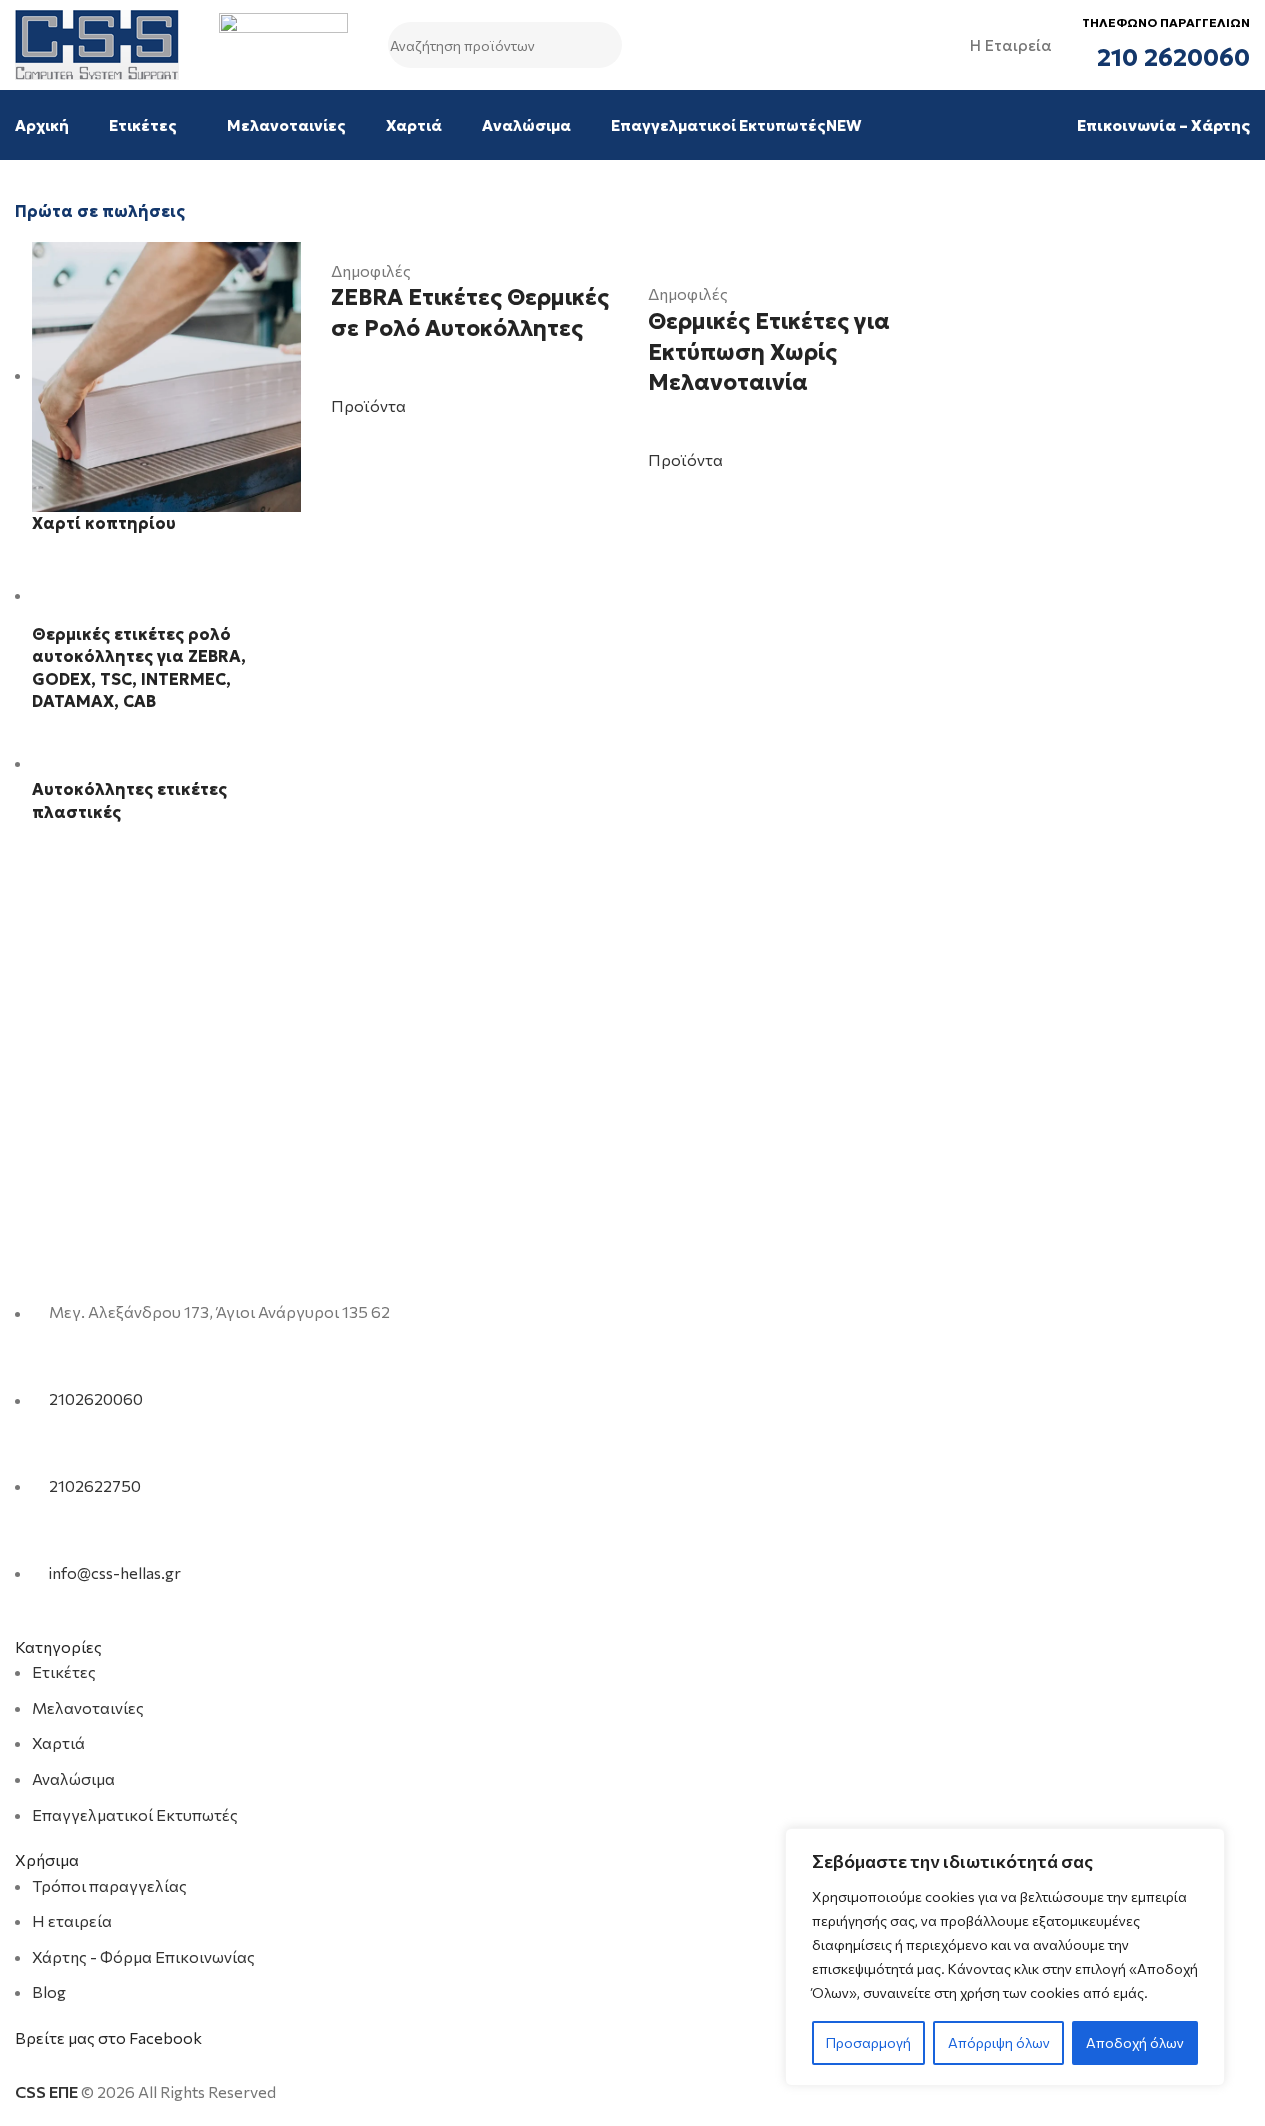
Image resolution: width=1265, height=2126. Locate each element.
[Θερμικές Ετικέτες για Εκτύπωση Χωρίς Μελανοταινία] (791, 253)
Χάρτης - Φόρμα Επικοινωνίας (143, 1956)
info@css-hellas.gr (115, 1572)
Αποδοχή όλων (1135, 2042)
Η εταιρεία (72, 1920)
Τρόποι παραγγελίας (109, 1885)
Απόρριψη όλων (999, 2042)
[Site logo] (97, 42)
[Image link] (141, 1261)
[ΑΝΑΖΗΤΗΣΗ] (599, 45)
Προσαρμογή (868, 2042)
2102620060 (96, 1399)
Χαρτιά (58, 1742)
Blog (49, 1991)
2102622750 (95, 1485)
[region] (1005, 1957)
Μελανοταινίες (88, 1707)
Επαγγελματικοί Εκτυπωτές (135, 1814)
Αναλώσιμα (73, 1778)
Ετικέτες (64, 1671)
